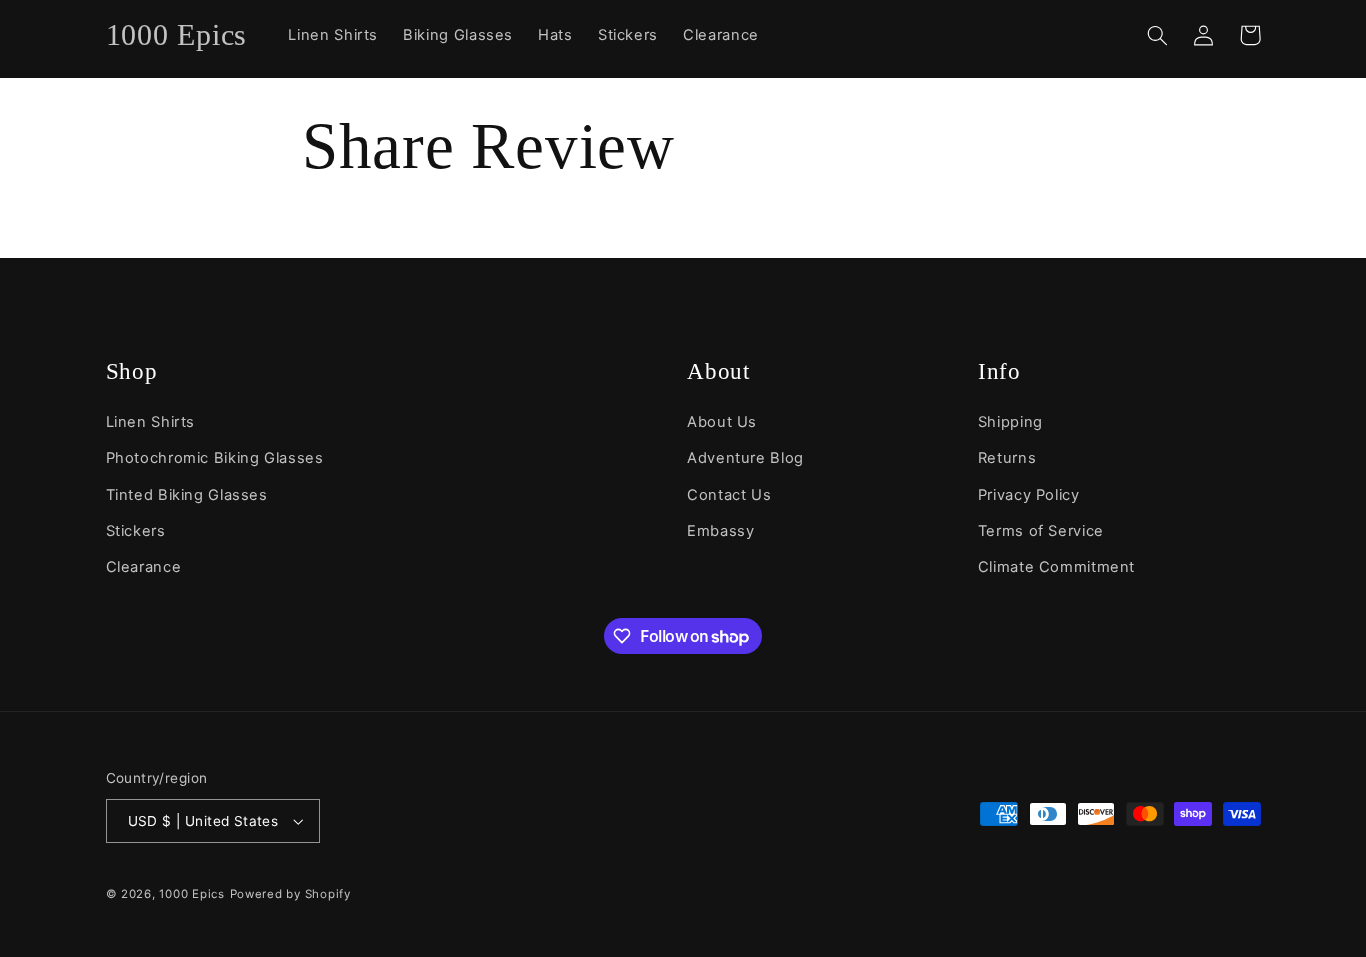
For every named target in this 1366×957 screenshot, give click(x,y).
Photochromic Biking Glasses (215, 458)
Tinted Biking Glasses (187, 495)
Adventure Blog (745, 458)
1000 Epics (191, 894)
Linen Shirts (151, 422)
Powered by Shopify (290, 894)
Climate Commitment (1056, 567)
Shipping (1010, 422)
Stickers (136, 531)
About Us (722, 422)
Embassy (720, 531)
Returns (1007, 458)
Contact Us (729, 495)
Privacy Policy (1029, 495)
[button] (1158, 35)
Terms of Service (1041, 531)
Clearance (144, 567)
